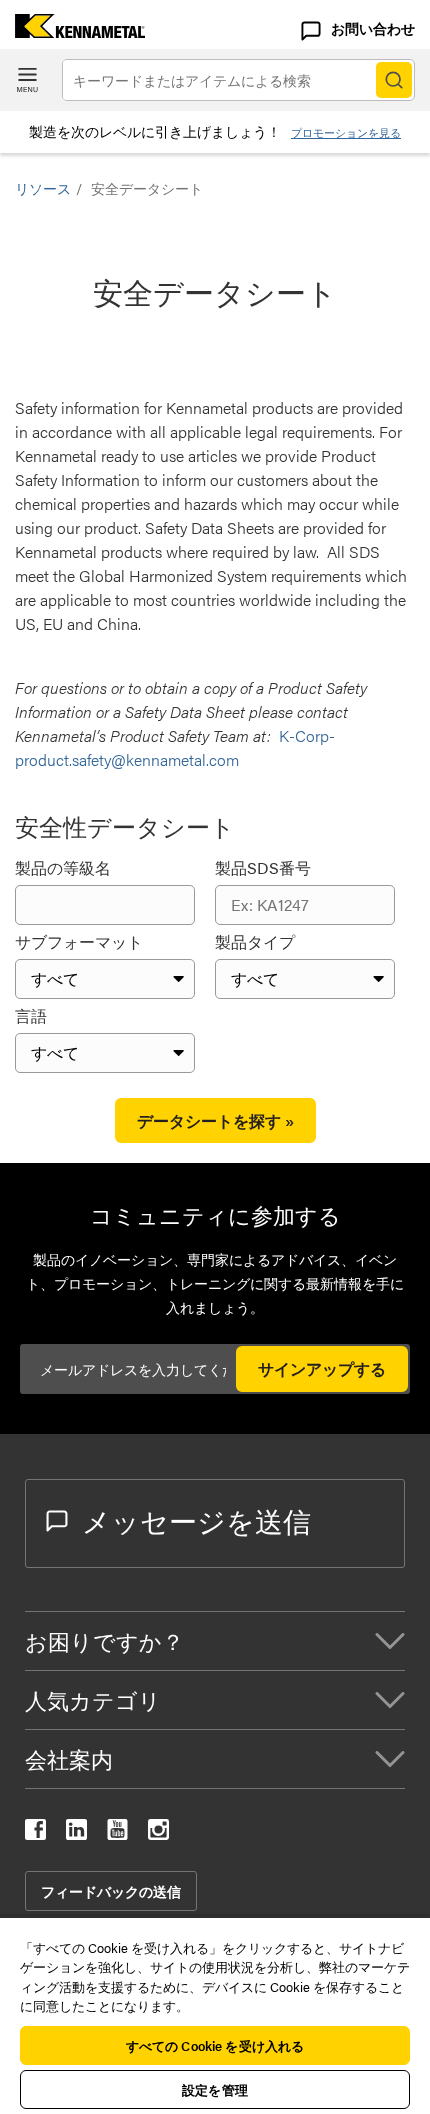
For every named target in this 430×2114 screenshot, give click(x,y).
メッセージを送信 (196, 1520)
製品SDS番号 (263, 867)
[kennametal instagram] (158, 1833)
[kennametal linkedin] (76, 1833)
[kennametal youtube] (117, 1833)
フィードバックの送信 (111, 1891)
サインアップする (322, 1368)
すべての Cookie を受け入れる (215, 2045)
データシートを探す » (215, 1120)
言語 (31, 1015)
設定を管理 (215, 2089)
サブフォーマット (79, 941)
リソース (43, 188)
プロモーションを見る (346, 132)
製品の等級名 (63, 867)
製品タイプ (255, 941)
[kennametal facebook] (35, 1833)
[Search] (394, 80)
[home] (72, 31)
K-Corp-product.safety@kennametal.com (175, 747)
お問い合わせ (373, 28)
